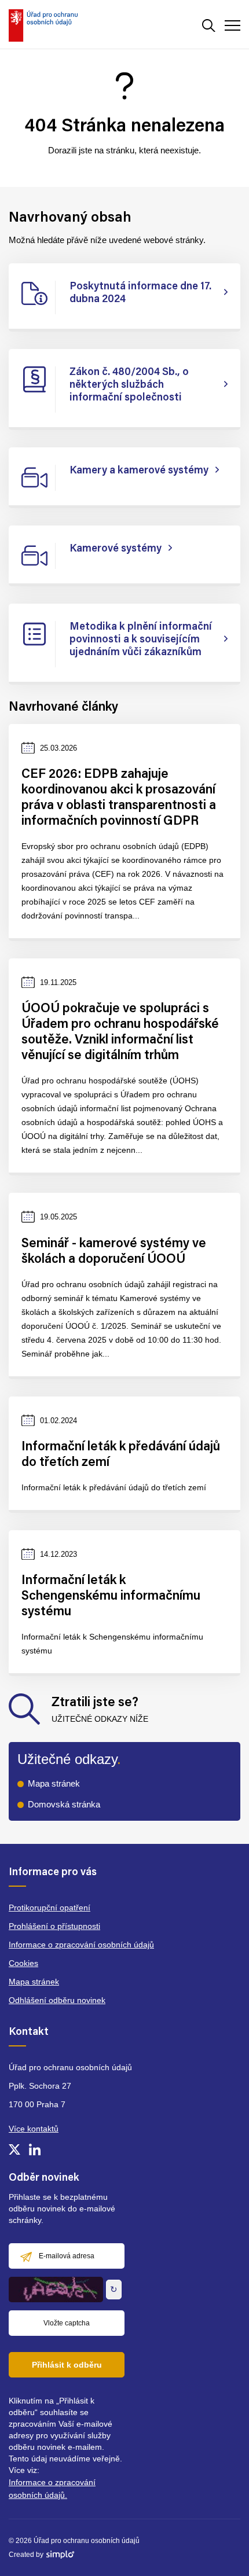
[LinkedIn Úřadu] (35, 2149)
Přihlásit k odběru (67, 2365)
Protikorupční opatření (50, 1908)
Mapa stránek (54, 1783)
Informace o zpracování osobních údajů (81, 1945)
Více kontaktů (34, 2129)
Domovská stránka (64, 1804)
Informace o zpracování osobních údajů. (52, 2489)
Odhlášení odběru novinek (57, 2000)
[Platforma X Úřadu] (14, 2149)
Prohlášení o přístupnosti (54, 1926)
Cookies (23, 1963)
